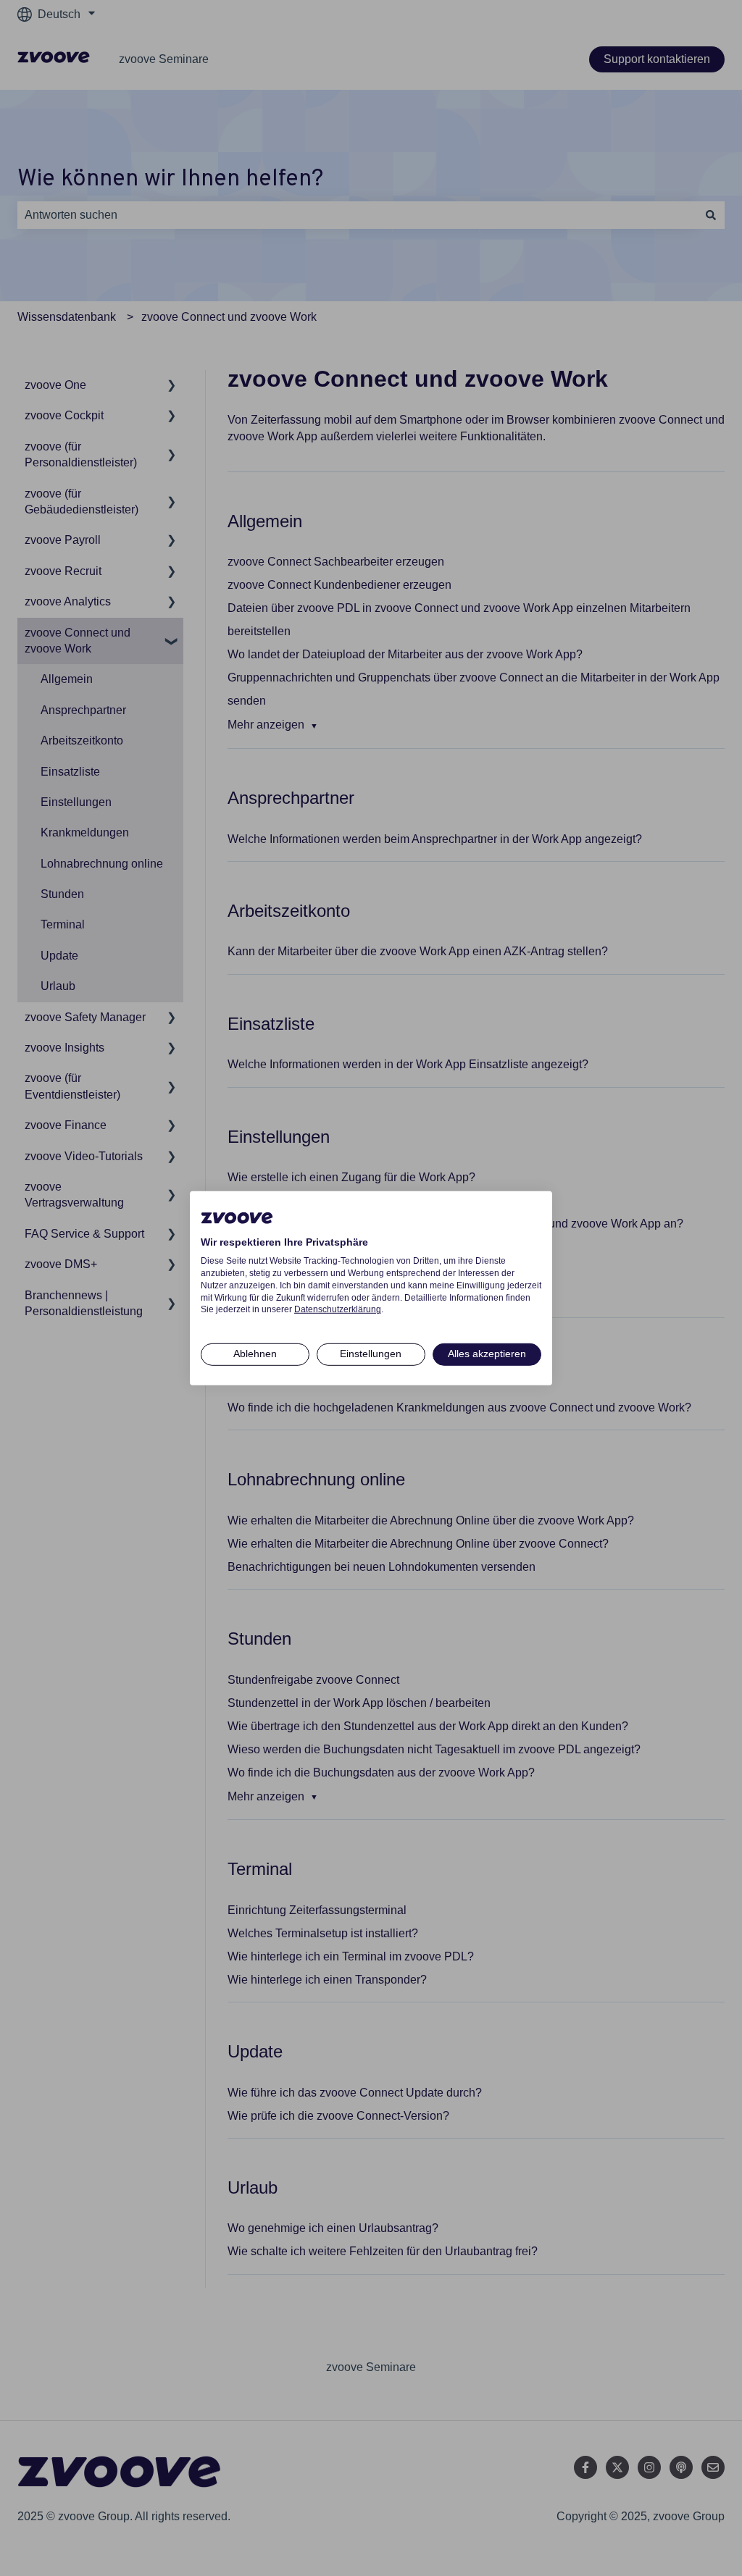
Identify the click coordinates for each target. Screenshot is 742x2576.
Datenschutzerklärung (338, 1309)
